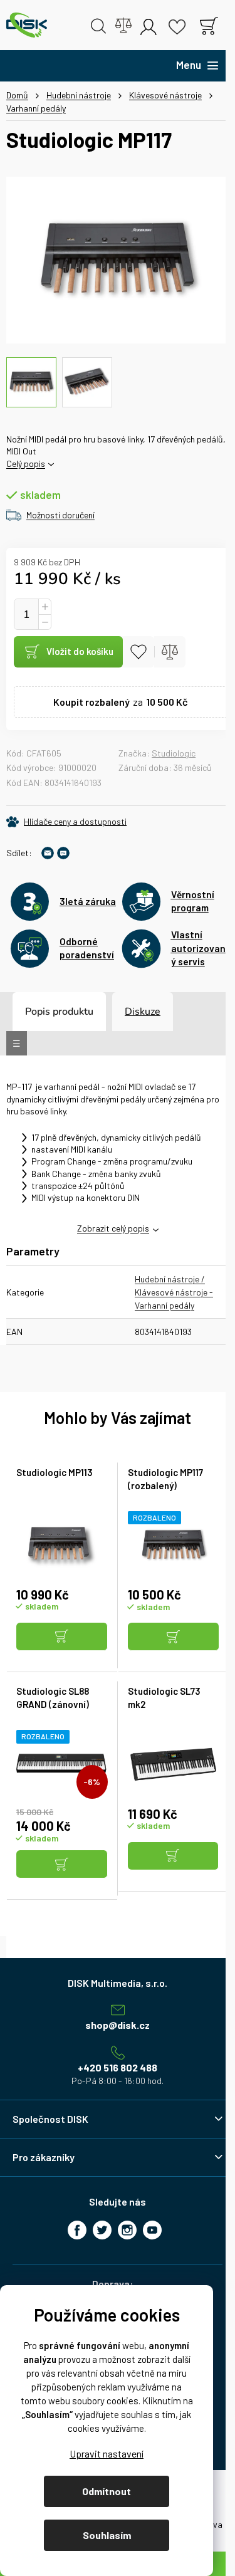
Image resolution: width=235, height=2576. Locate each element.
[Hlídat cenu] (66, 822)
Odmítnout (107, 2491)
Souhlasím (107, 2535)
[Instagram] (127, 2230)
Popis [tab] (38, 1012)
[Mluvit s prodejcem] (63, 853)
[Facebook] (77, 2230)
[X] (102, 2230)
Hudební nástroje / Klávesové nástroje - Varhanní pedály (174, 1292)
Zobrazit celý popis (113, 1228)
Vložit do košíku (80, 651)
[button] (62, 1637)
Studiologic (174, 753)
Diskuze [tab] (143, 1012)
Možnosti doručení (60, 515)
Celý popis (26, 463)
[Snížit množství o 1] (44, 622)
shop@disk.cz (118, 2025)
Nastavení (107, 2453)
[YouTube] (152, 2230)
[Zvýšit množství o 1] (44, 607)
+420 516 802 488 (118, 2067)
